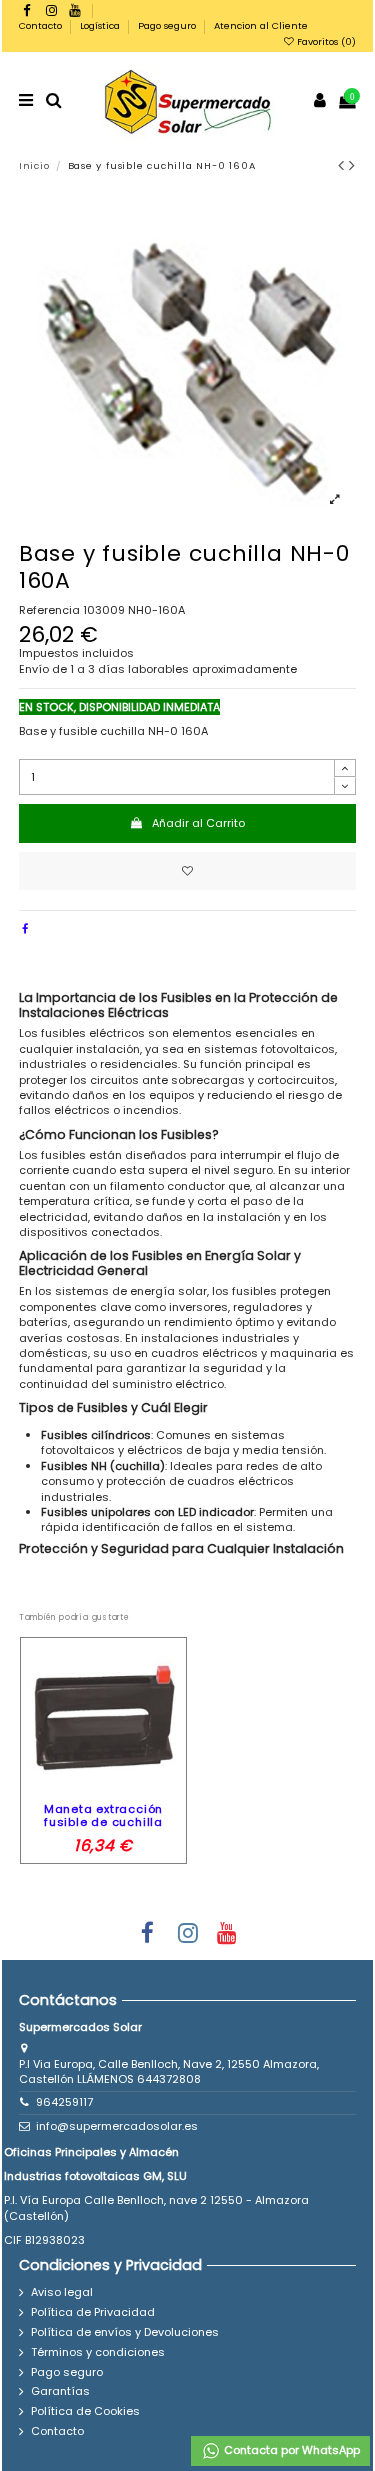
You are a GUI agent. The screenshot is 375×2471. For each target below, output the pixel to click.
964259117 (64, 2102)
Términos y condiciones (98, 2352)
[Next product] (352, 165)
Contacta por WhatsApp (290, 2450)
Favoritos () (325, 41)
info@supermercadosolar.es (117, 2126)
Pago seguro (168, 25)
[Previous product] (344, 165)
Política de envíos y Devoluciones (125, 2332)
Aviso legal (62, 2292)
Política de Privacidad (93, 2312)
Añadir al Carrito (198, 823)
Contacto (42, 25)
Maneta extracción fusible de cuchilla (103, 1815)
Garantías (60, 2391)
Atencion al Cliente (261, 25)
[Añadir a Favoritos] (188, 871)
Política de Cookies (85, 2411)
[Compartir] (25, 929)
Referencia (49, 610)
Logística (101, 25)
